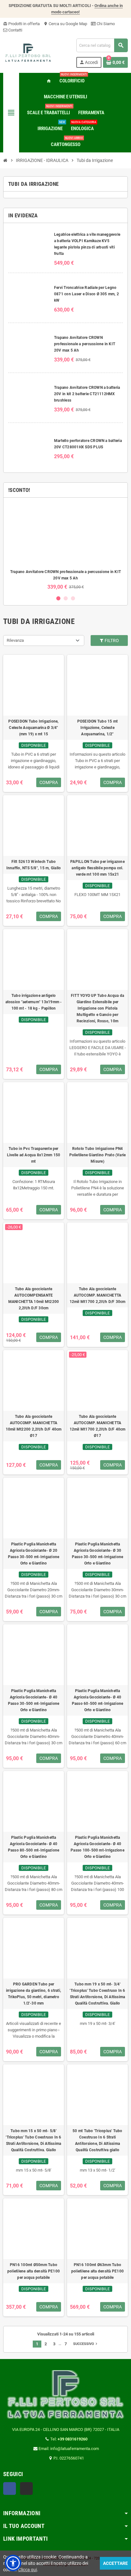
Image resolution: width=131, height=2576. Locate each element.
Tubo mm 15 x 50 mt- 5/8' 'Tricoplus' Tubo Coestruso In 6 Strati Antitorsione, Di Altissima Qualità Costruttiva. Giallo (33, 2140)
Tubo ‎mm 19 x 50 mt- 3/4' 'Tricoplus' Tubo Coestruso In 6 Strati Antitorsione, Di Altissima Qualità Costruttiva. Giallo (97, 1994)
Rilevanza (15, 640)
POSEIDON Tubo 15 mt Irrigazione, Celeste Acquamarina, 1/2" (98, 728)
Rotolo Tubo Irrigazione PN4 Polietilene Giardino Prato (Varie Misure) (98, 1155)
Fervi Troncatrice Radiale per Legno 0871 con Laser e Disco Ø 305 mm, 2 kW (86, 294)
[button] (13, 2563)
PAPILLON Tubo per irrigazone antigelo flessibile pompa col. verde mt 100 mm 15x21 (97, 868)
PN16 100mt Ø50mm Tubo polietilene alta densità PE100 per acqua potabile (34, 2271)
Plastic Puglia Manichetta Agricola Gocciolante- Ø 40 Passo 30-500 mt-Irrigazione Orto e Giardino (34, 1700)
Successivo (86, 2344)
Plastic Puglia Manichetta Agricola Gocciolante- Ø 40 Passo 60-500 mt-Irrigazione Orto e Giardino (97, 1700)
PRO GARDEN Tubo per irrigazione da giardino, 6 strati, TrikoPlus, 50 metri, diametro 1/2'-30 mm (34, 1994)
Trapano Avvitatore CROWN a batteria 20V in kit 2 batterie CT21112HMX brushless (87, 394)
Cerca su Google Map (65, 24)
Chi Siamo (105, 24)
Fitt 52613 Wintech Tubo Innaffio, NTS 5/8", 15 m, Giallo (34, 865)
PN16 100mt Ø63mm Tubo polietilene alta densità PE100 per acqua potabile (97, 2271)
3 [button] (73, 598)
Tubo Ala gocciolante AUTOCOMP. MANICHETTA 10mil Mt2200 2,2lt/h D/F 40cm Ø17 (34, 1426)
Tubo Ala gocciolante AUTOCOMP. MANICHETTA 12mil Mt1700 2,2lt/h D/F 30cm (98, 1295)
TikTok (26, 2488)
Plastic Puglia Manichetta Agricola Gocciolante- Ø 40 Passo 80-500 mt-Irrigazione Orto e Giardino (34, 1847)
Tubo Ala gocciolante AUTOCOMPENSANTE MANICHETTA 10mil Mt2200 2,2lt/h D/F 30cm (34, 1298)
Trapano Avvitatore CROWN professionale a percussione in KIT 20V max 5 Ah (85, 344)
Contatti (15, 30)
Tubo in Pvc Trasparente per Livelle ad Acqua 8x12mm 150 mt (34, 1155)
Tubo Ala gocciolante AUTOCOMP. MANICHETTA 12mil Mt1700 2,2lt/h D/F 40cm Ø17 (98, 1426)
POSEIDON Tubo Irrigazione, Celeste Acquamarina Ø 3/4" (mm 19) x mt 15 (33, 728)
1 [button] (58, 598)
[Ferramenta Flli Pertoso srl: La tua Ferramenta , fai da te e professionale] (28, 53)
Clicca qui (28, 2570)
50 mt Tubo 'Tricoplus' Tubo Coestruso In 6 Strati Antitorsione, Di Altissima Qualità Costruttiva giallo (97, 2140)
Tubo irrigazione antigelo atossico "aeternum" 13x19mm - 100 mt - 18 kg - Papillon (34, 1002)
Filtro (111, 640)
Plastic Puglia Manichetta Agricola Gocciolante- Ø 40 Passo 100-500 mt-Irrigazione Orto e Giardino (97, 1847)
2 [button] (66, 598)
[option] (65, 546)
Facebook (10, 2488)
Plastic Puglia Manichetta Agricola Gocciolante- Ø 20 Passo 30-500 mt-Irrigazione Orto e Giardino (34, 1554)
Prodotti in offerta (21, 24)
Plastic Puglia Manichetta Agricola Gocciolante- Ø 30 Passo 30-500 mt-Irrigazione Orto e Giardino (97, 1554)
